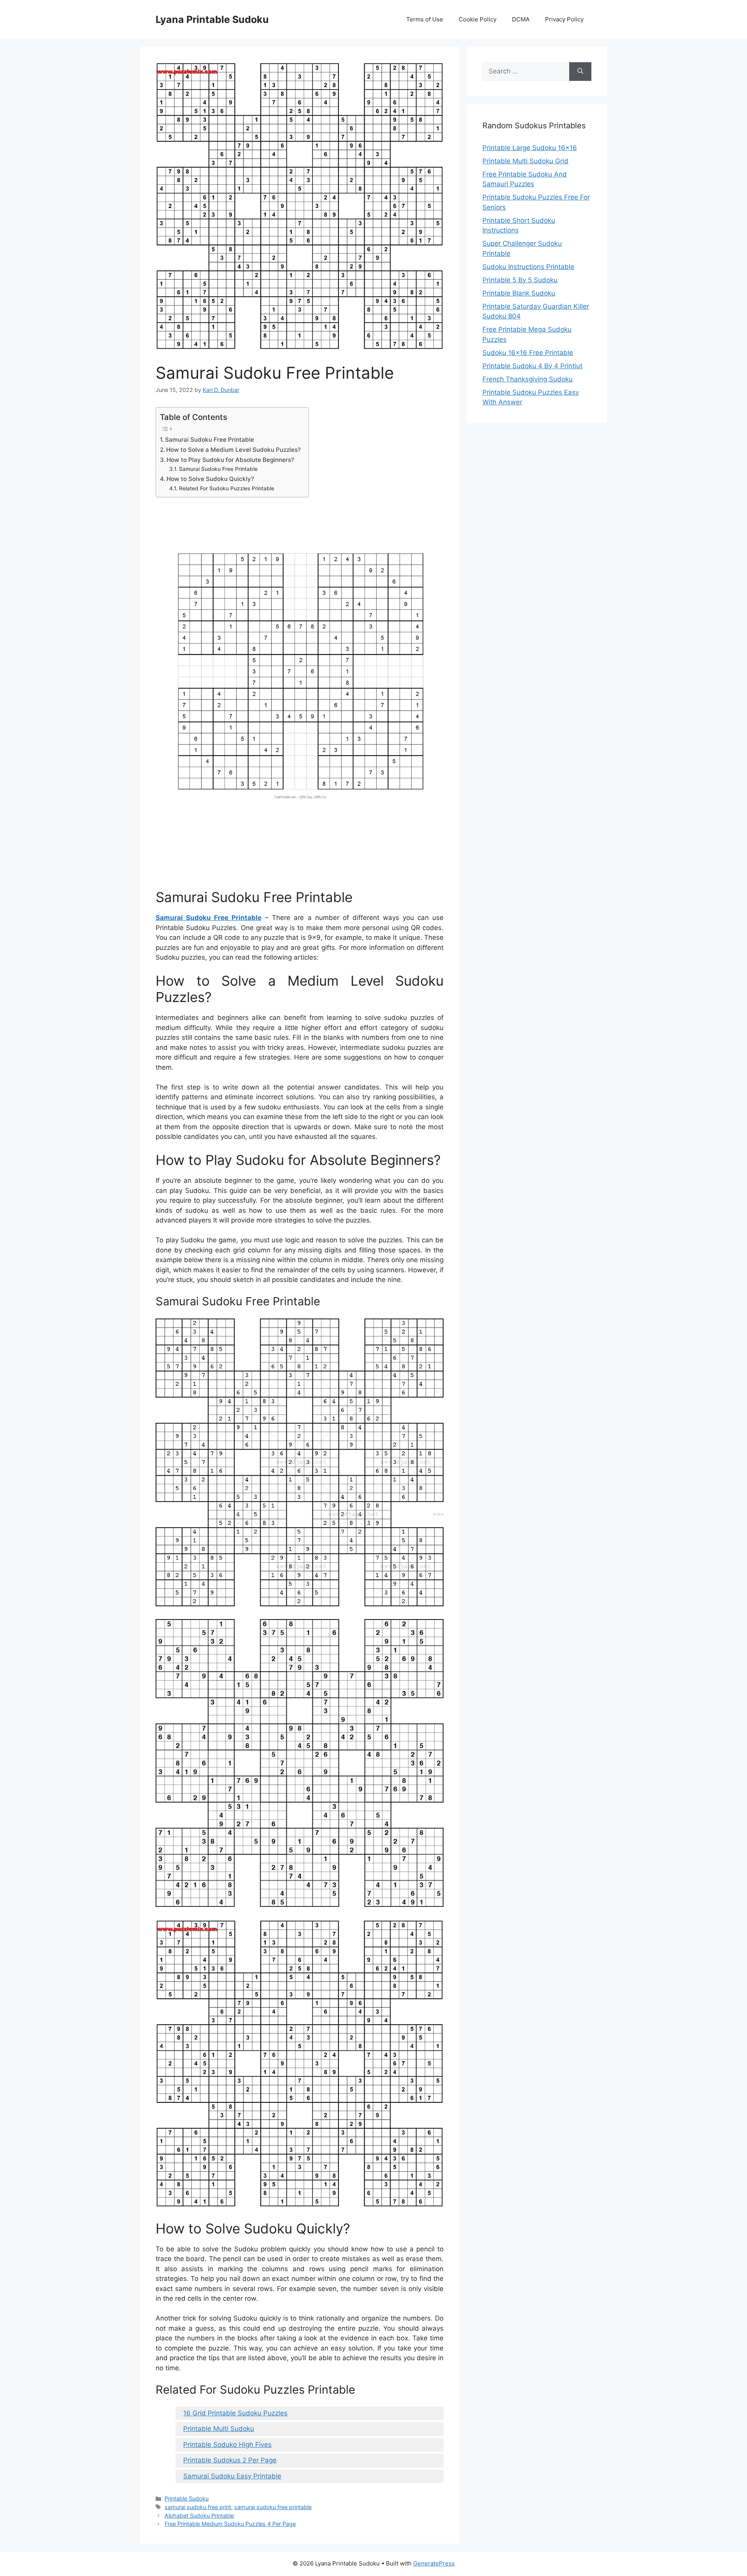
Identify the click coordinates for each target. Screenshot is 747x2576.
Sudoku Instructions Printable (528, 267)
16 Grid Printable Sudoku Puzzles (235, 2413)
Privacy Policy (564, 19)
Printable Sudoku (187, 2498)
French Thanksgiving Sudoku (528, 379)
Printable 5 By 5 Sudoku (520, 280)
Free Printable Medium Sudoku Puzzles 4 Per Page (230, 2524)
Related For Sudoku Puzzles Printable (227, 488)
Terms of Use (425, 19)
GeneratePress (434, 2563)
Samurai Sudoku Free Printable (210, 440)
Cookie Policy (478, 19)
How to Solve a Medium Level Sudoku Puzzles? (233, 450)
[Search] (580, 72)
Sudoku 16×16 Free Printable (528, 353)
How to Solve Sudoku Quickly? (210, 479)
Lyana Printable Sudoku (212, 19)
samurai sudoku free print (198, 2507)
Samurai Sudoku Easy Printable (232, 2476)
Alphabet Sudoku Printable (199, 2516)
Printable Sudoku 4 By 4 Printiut (532, 366)
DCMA (521, 19)
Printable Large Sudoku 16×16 (530, 148)
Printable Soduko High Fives (227, 2445)
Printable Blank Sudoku (519, 293)
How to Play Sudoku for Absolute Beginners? (230, 460)
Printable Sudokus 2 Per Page (230, 2460)
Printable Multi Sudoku (219, 2429)
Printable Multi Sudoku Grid (525, 161)
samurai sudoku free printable (273, 2507)
